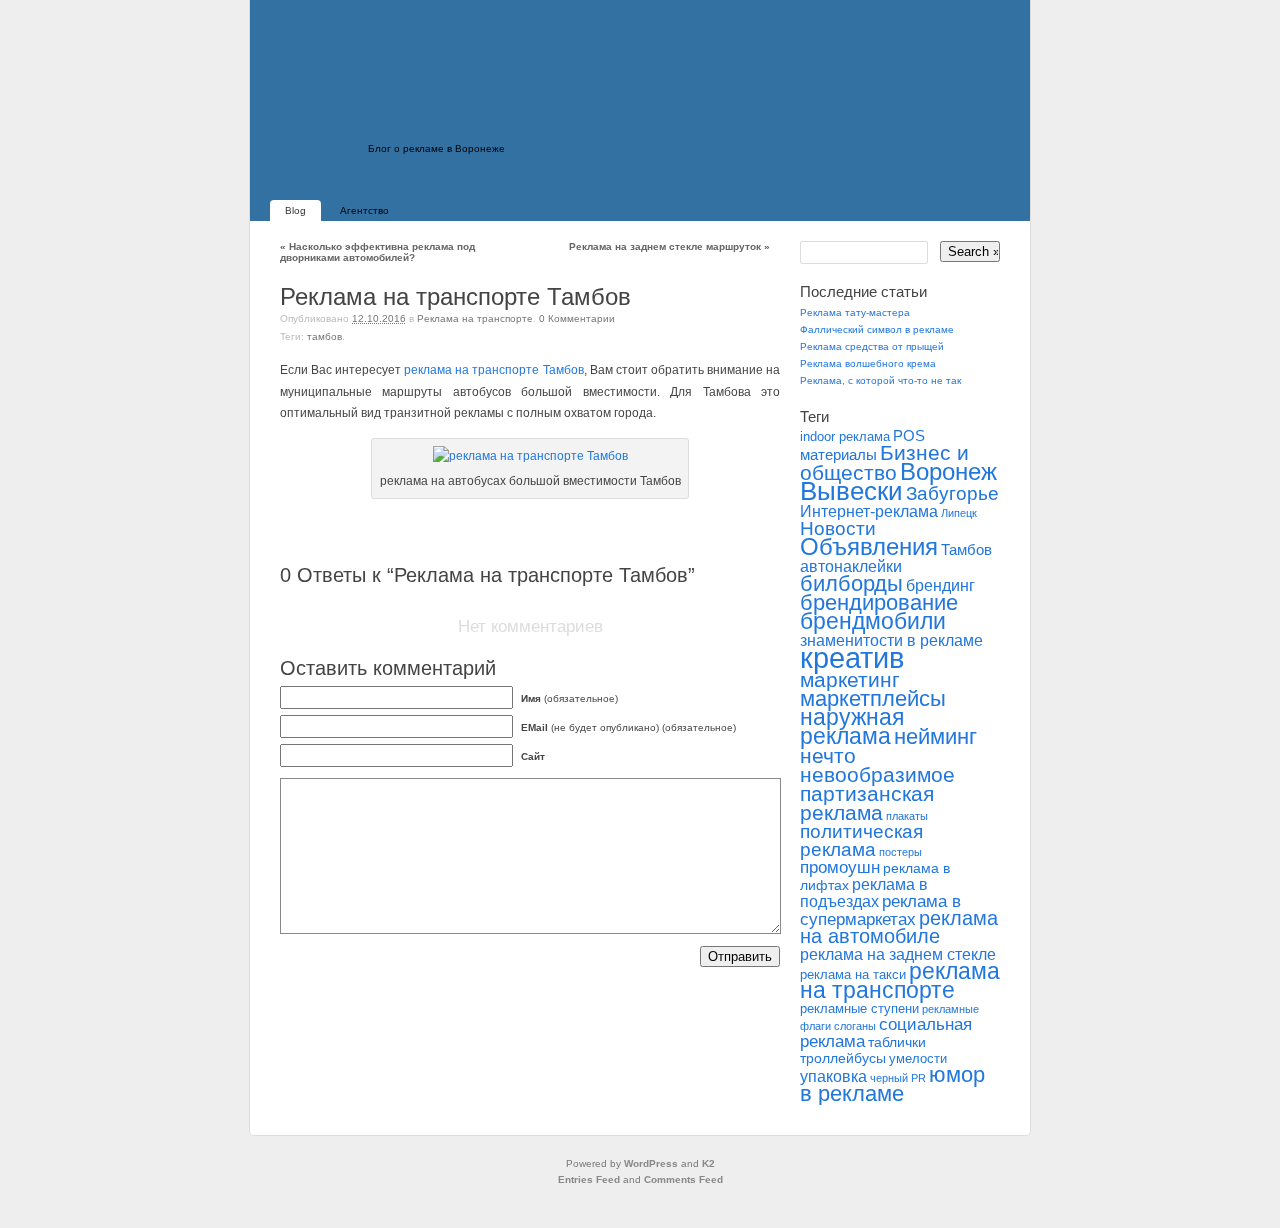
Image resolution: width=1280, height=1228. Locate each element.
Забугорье (952, 493)
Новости (838, 528)
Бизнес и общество (884, 462)
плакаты (907, 816)
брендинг (940, 585)
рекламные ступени (859, 1009)
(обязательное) (569, 698)
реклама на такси (853, 975)
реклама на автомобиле (899, 927)
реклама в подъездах (864, 893)
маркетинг (850, 679)
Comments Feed (683, 1179)
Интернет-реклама (869, 511)
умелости (918, 1059)
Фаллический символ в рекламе (877, 329)
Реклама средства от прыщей (872, 346)
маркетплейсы (873, 698)
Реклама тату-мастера (855, 312)
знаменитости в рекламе (891, 640)
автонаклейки (851, 566)
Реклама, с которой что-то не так (880, 380)
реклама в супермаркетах (880, 910)
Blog (295, 210)
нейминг (935, 736)
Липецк (959, 513)
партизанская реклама (867, 803)
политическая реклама (861, 840)
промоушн (840, 867)
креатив (852, 657)
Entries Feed (589, 1179)
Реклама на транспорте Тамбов (455, 296)
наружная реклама (852, 726)
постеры (900, 852)
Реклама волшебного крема (868, 363)
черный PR (898, 1078)
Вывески (851, 491)
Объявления (869, 546)
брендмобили (873, 621)
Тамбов (324, 336)
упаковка (833, 1076)
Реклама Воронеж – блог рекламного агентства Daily (410, 114)
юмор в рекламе (892, 1084)
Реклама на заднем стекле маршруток (669, 246)
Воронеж (948, 471)
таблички (897, 1042)
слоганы (855, 1026)
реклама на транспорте (900, 980)
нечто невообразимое (877, 765)
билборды (851, 583)
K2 (708, 1163)
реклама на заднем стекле (898, 954)
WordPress (651, 1163)
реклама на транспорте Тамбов (493, 370)
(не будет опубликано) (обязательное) (628, 727)
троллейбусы (843, 1058)
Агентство (364, 210)
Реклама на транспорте (475, 318)
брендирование (879, 602)
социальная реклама (886, 1033)
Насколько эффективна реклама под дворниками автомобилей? (377, 252)
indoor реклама (845, 437)
